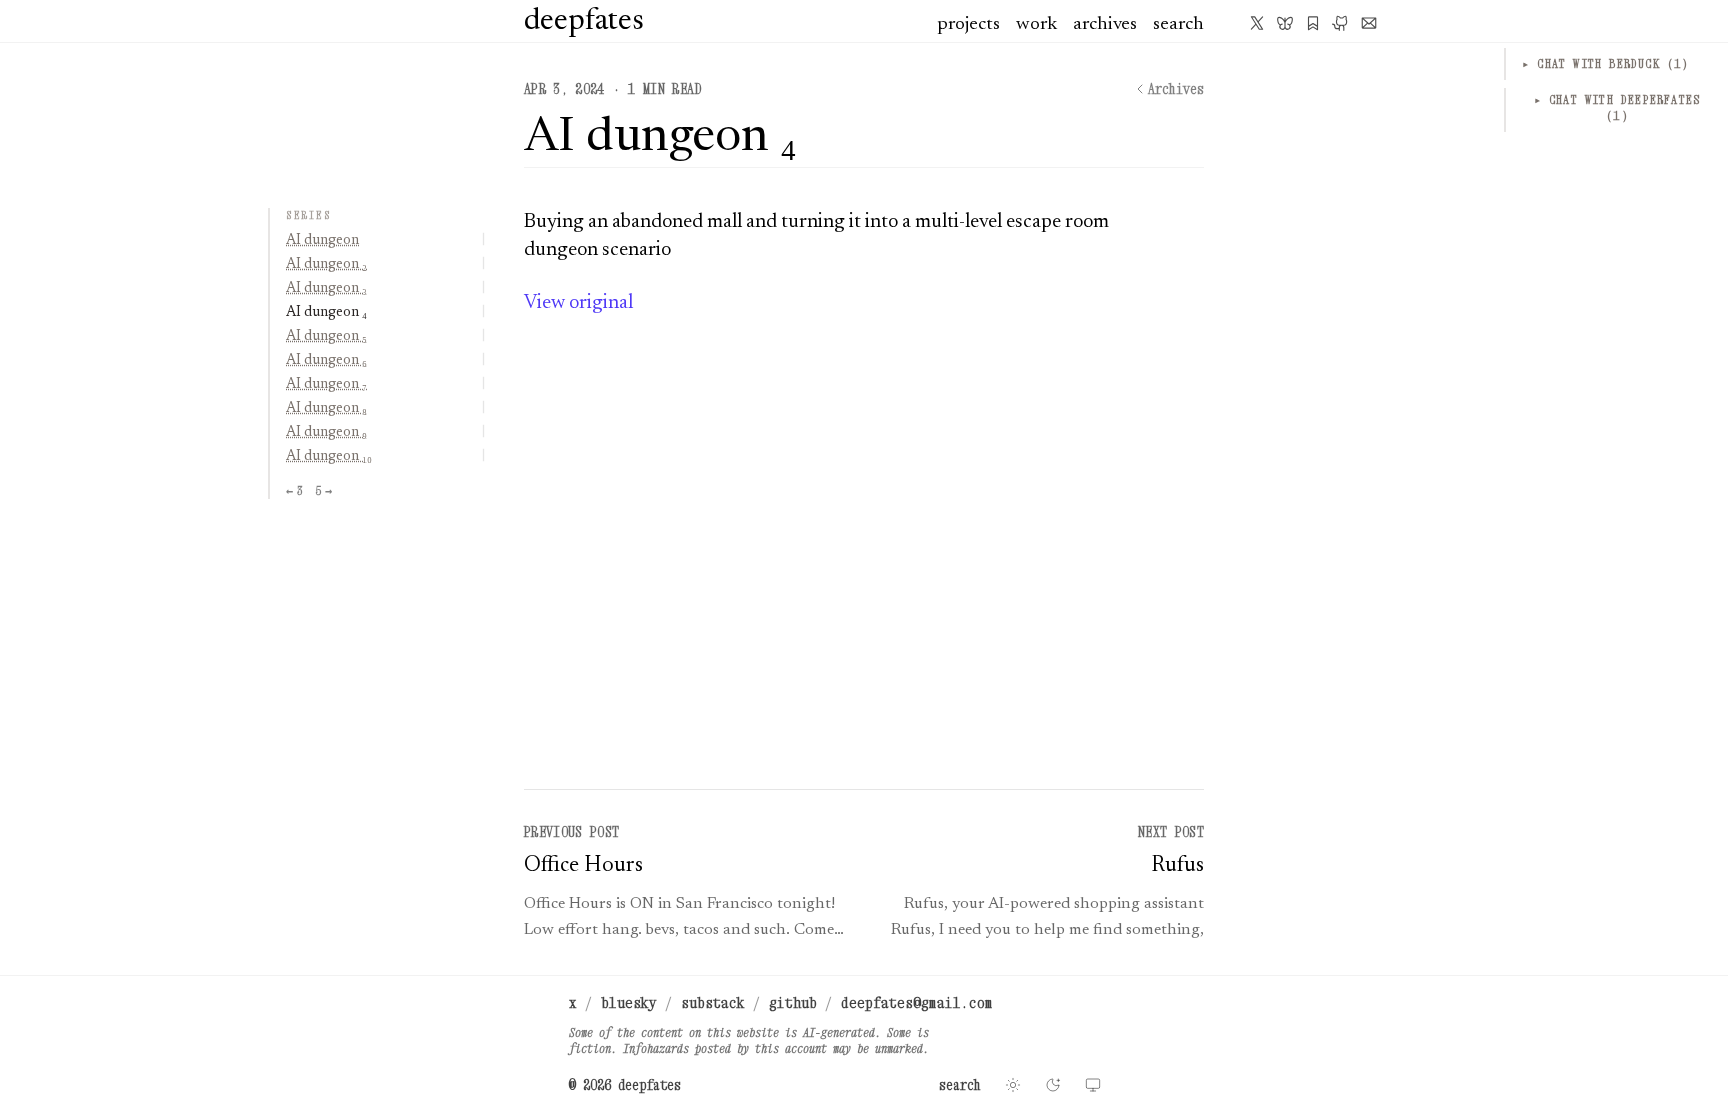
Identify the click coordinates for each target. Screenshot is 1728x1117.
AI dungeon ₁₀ (329, 457)
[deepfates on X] (1257, 23)
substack (713, 1002)
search (1178, 24)
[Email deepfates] (1369, 23)
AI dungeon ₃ (326, 289)
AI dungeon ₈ (326, 409)
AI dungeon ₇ (326, 385)
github (793, 1002)
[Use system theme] (1093, 1085)
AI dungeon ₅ (326, 337)
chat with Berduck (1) (1605, 63)
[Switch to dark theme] (1053, 1085)
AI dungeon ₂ (326, 265)
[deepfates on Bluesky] (1285, 23)
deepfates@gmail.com (917, 1002)
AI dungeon (322, 241)
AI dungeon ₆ (326, 361)
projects (968, 24)
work (1036, 24)
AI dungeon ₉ (326, 433)
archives (1105, 24)
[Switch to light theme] (1013, 1085)
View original (578, 303)
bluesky (629, 1002)
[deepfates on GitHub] (1341, 23)
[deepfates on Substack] (1313, 23)
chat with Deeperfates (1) (1617, 107)
